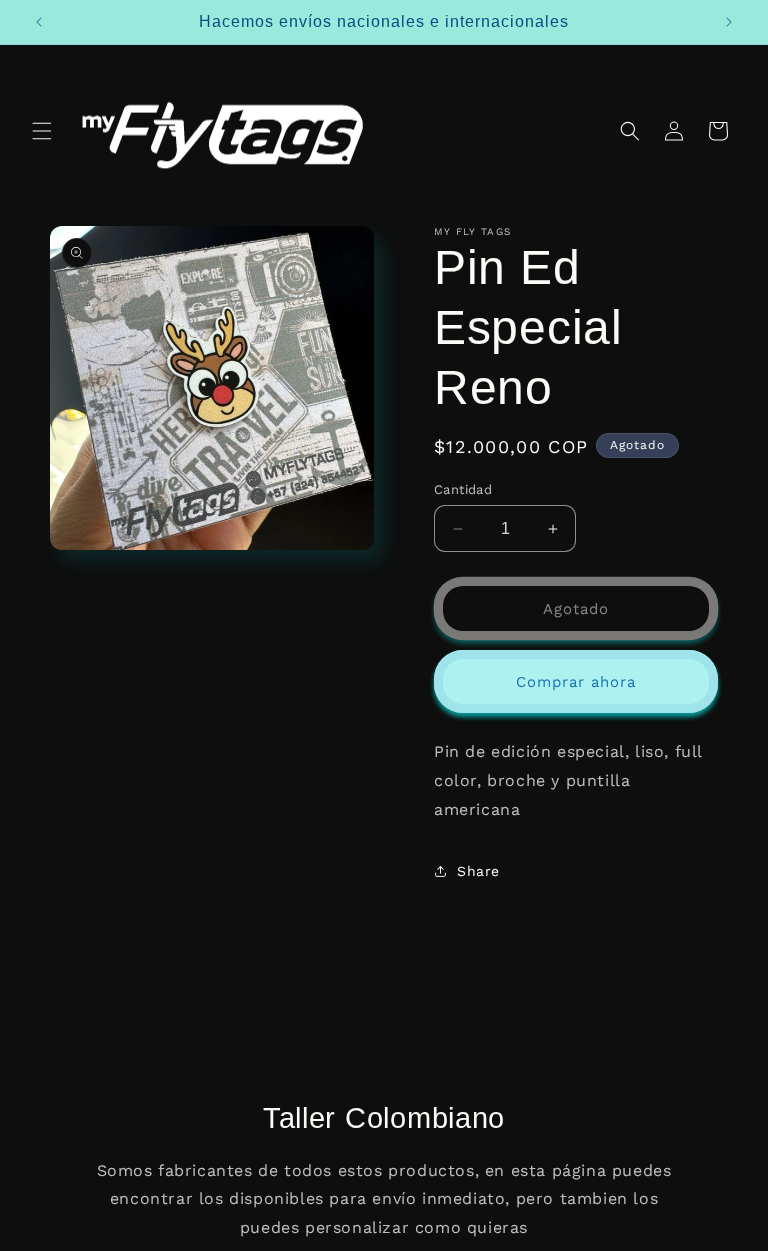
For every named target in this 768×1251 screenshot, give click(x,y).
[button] (42, 131)
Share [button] (478, 871)
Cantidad (463, 489)
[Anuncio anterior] (39, 22)
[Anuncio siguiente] (729, 22)
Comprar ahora (576, 682)
